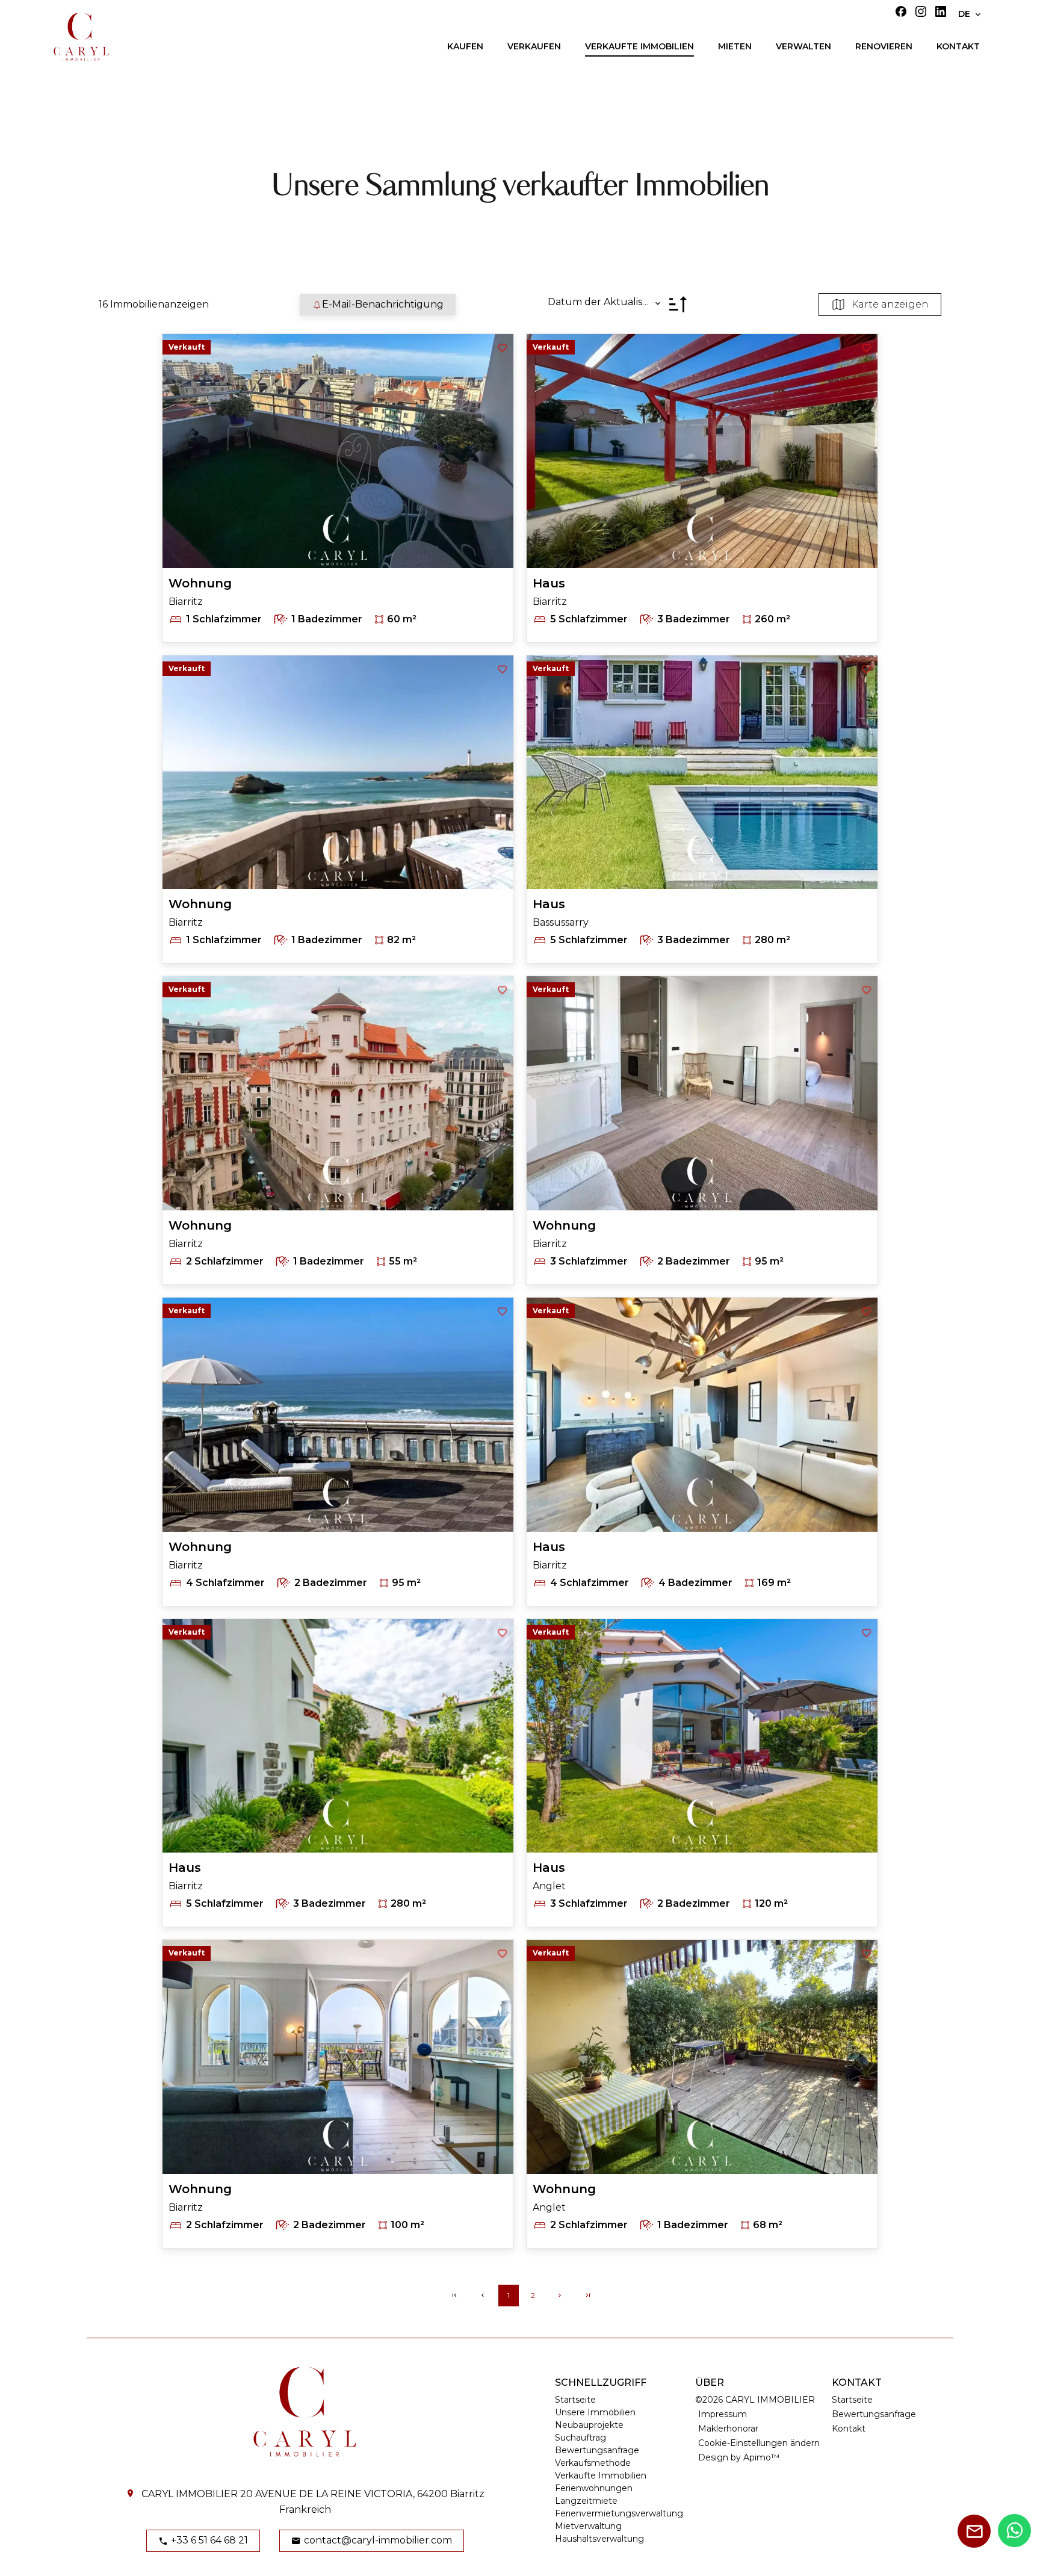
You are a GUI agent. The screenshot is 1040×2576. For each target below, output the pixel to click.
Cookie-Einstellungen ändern (759, 2443)
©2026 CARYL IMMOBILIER (755, 2400)
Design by (739, 2457)
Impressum (723, 2414)
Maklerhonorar (728, 2429)
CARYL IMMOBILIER (190, 2494)
